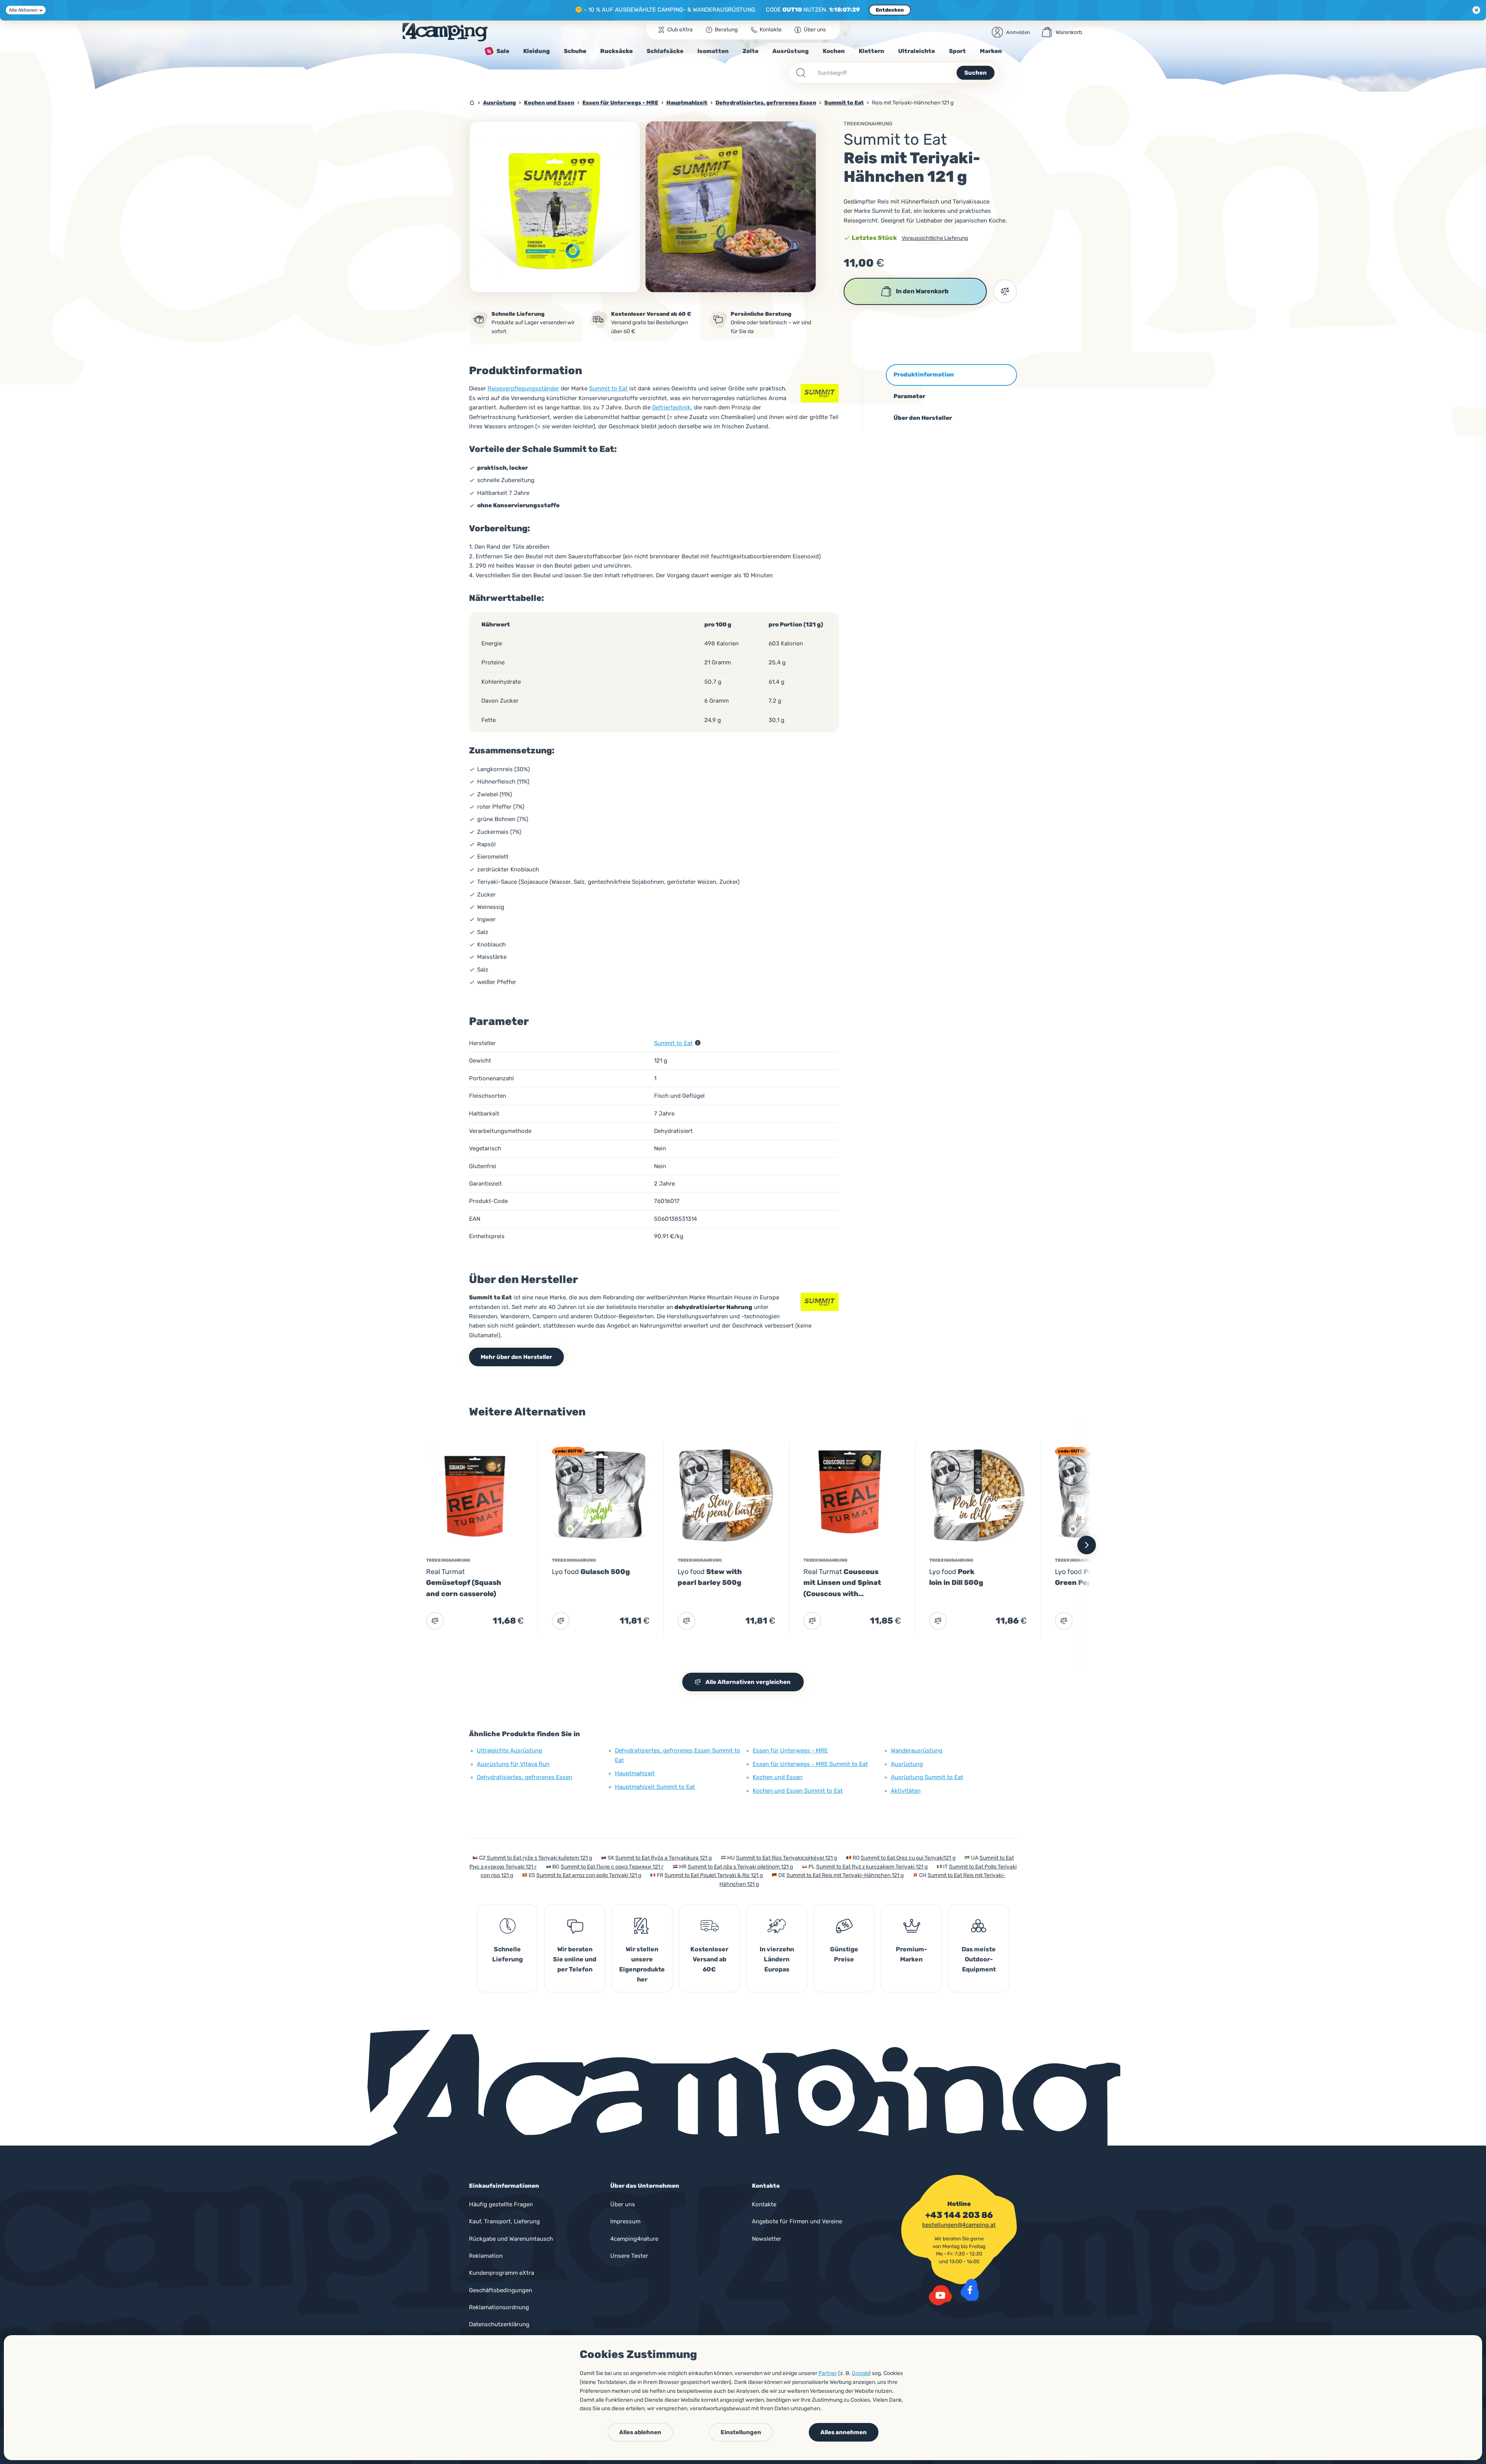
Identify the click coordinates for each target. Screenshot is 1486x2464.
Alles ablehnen (640, 2432)
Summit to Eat (608, 388)
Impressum (625, 2221)
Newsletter (767, 2239)
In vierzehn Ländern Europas (777, 1959)
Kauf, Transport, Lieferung (504, 2221)
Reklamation (486, 2256)
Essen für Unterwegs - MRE (790, 1750)
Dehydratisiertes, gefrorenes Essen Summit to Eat (678, 1755)
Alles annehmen (844, 2432)
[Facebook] (970, 2290)
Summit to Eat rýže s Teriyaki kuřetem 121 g (539, 1858)
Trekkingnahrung (868, 124)
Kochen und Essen (778, 1777)
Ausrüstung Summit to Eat (927, 1777)
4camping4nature (634, 2239)
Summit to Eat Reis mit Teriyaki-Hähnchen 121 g (845, 1875)
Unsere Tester (629, 2256)
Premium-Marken (912, 1954)
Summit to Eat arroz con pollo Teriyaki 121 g (589, 1875)
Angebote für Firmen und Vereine (797, 2221)
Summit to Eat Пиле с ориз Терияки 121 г (612, 1867)
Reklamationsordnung (499, 2307)
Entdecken (890, 10)
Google (860, 2373)
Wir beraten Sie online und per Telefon (575, 1959)
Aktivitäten (906, 1791)
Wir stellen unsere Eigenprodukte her (642, 1964)
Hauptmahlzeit (635, 1773)
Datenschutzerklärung (499, 2324)
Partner (828, 2373)
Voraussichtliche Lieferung (935, 238)
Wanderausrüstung (917, 1750)
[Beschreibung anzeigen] (698, 1043)
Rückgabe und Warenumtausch (511, 2239)
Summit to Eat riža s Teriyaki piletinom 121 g (740, 1867)
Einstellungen (741, 2432)
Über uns (623, 2204)
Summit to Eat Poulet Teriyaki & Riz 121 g (714, 1875)
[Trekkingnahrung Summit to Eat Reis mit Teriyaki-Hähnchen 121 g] (555, 207)
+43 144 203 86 (959, 2215)
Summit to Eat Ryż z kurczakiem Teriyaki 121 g (872, 1867)
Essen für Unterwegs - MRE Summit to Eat (810, 1764)
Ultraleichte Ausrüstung (509, 1750)
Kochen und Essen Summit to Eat (798, 1791)
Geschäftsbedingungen (501, 2290)
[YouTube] (940, 2295)
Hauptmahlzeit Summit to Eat (655, 1787)
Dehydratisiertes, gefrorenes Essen (525, 1777)
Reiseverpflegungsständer (523, 388)
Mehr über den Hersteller (516, 1357)
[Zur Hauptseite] (445, 32)
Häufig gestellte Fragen (501, 2204)
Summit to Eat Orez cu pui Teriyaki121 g (908, 1858)
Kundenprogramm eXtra (502, 2273)
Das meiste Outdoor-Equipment (979, 1959)
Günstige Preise (844, 1954)
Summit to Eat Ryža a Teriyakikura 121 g (663, 1858)
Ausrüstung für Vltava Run (513, 1764)
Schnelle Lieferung (508, 1954)
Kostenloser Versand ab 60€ (709, 1959)
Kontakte (764, 2204)
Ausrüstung (907, 1764)
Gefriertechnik (671, 407)
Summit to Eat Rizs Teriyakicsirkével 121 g (787, 1858)
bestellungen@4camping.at (959, 2225)
